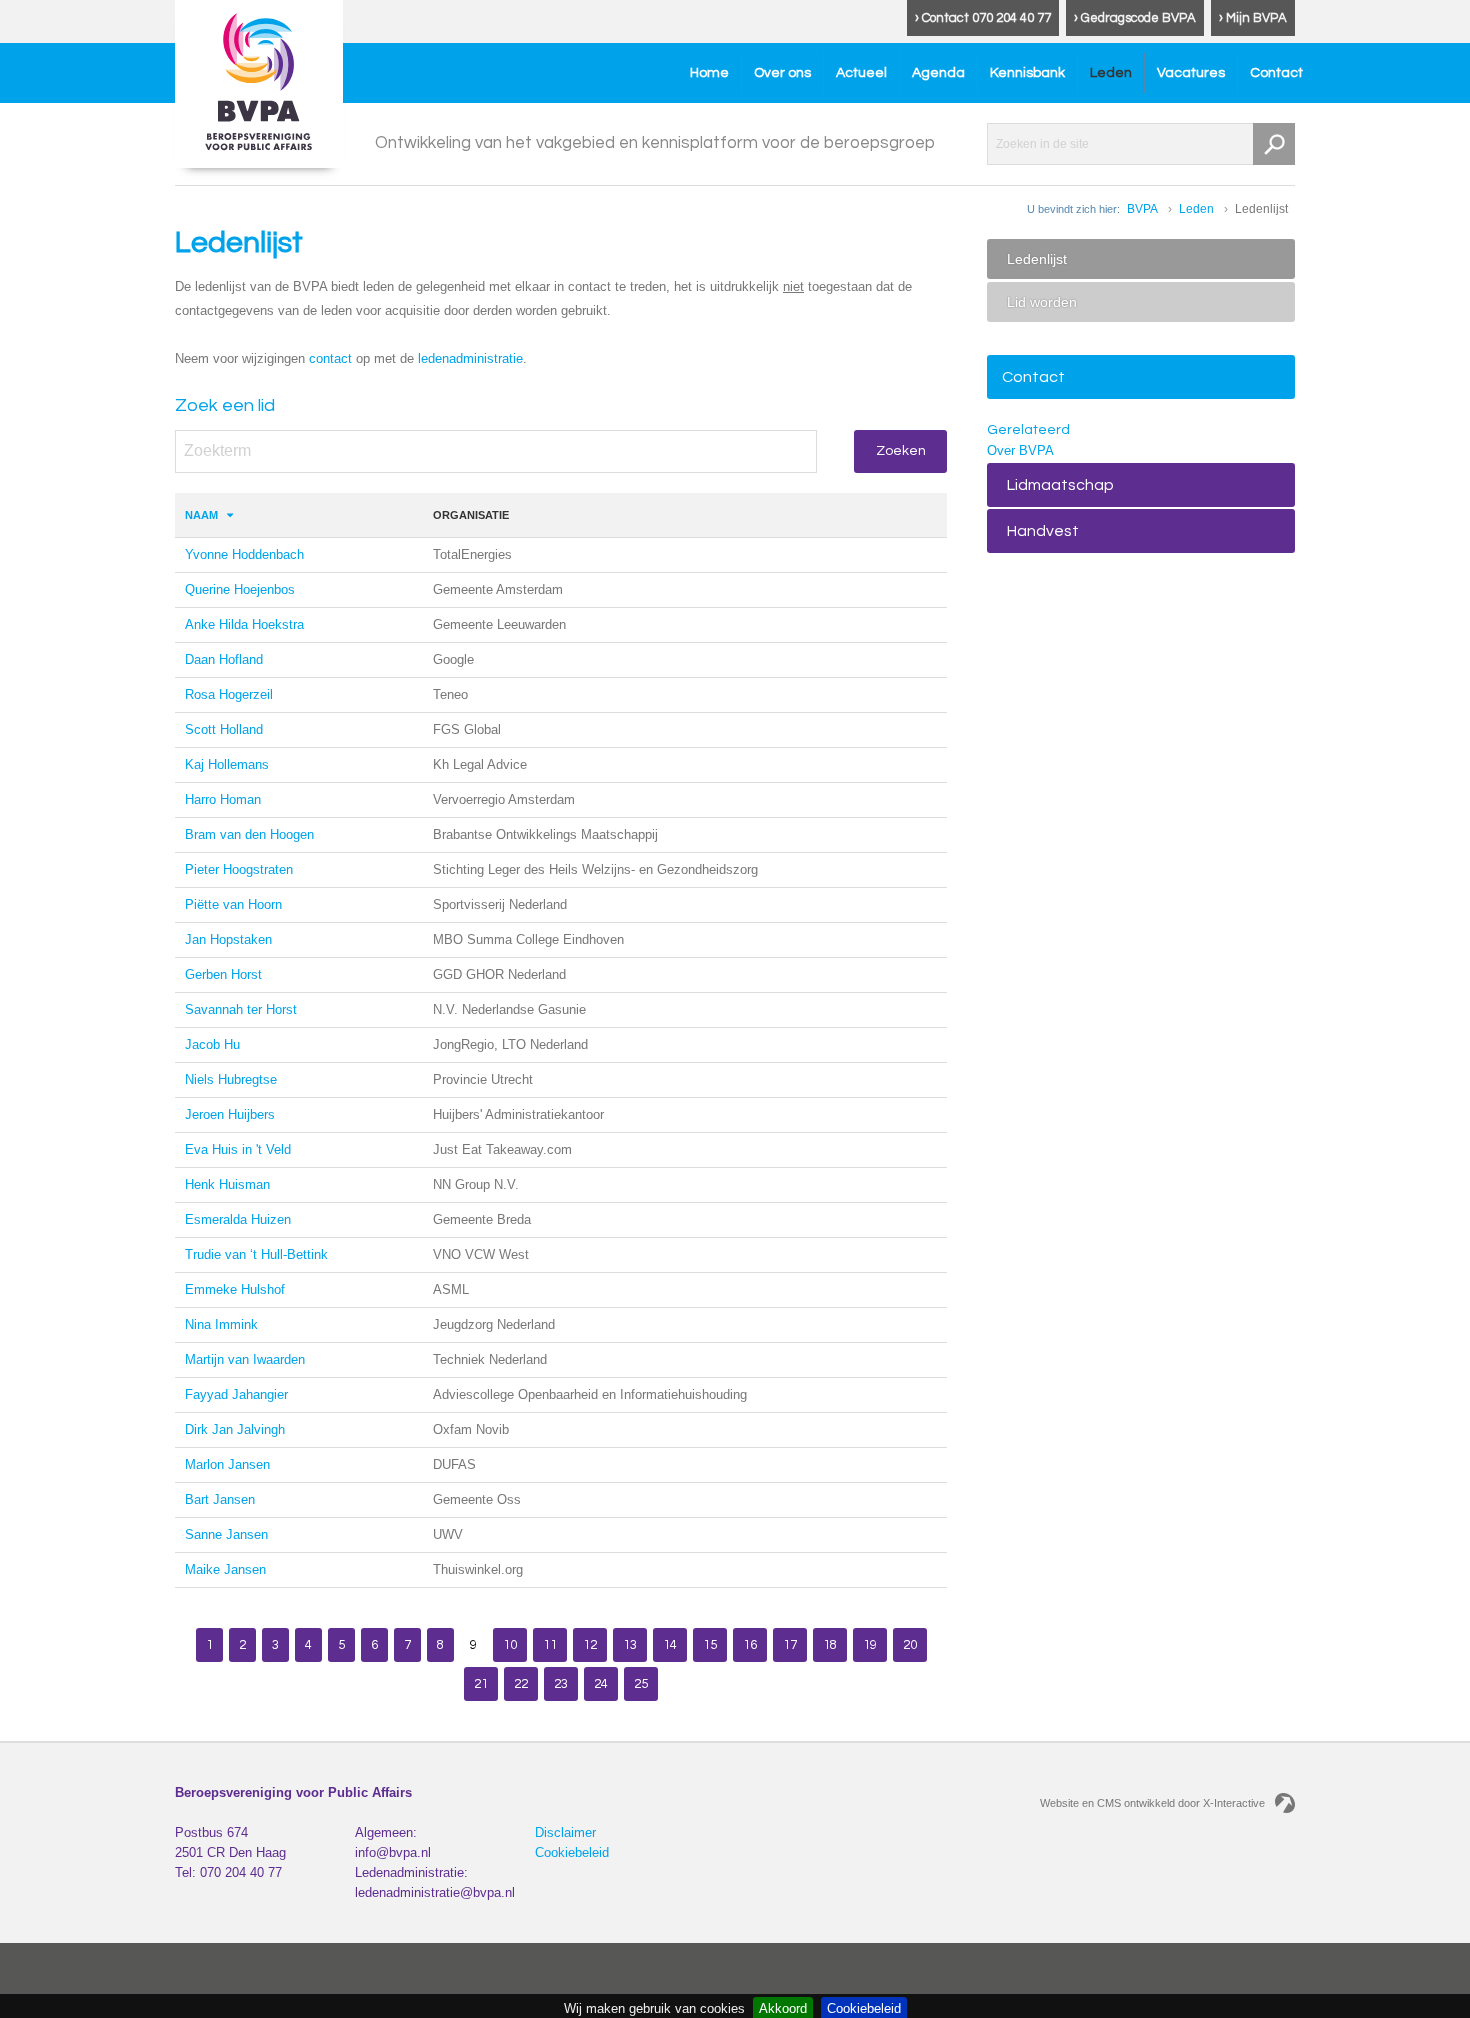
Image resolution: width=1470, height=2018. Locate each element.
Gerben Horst (223, 974)
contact (330, 358)
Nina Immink (221, 1324)
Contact (1276, 73)
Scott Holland (224, 729)
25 (641, 1684)
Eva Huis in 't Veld (238, 1149)
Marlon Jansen (227, 1464)
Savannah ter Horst (241, 1009)
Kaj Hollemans (227, 764)
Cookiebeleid (572, 1852)
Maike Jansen (225, 1569)
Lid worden (1042, 302)
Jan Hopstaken (228, 939)
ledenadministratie (470, 358)
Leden (1111, 73)
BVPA (1142, 209)
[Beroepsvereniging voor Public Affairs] (259, 84)
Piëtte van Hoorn (233, 904)
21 (481, 1684)
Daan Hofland (224, 659)
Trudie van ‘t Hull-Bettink (256, 1254)
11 (550, 1645)
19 (870, 1645)
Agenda (938, 73)
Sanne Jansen (226, 1534)
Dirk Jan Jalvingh (235, 1429)
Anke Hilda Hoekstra (244, 624)
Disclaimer (565, 1832)
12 (590, 1645)
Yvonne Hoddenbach (244, 554)
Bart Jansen (220, 1499)
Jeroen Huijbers (230, 1114)
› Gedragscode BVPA (1135, 18)
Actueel (861, 73)
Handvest (1043, 531)
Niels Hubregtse (231, 1079)
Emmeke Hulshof (235, 1289)
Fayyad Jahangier (236, 1394)
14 (670, 1645)
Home (709, 73)
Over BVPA (1020, 450)
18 (830, 1645)
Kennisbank (1027, 73)
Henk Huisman (227, 1184)
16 (750, 1645)
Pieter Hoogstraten (239, 869)
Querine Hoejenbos (240, 589)
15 (710, 1645)
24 (601, 1684)
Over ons (782, 73)
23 (561, 1684)
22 (521, 1684)
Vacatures (1191, 73)
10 (510, 1645)
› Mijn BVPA (1253, 18)
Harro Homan (223, 799)
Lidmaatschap (1060, 485)
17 (790, 1645)
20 (910, 1645)
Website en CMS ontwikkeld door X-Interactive (1152, 1803)
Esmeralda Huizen (238, 1219)
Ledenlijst (1037, 259)
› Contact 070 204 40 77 (983, 18)
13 (630, 1645)
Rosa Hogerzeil (229, 694)
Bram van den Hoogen (249, 834)
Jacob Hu (212, 1044)
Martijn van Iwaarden (245, 1359)
